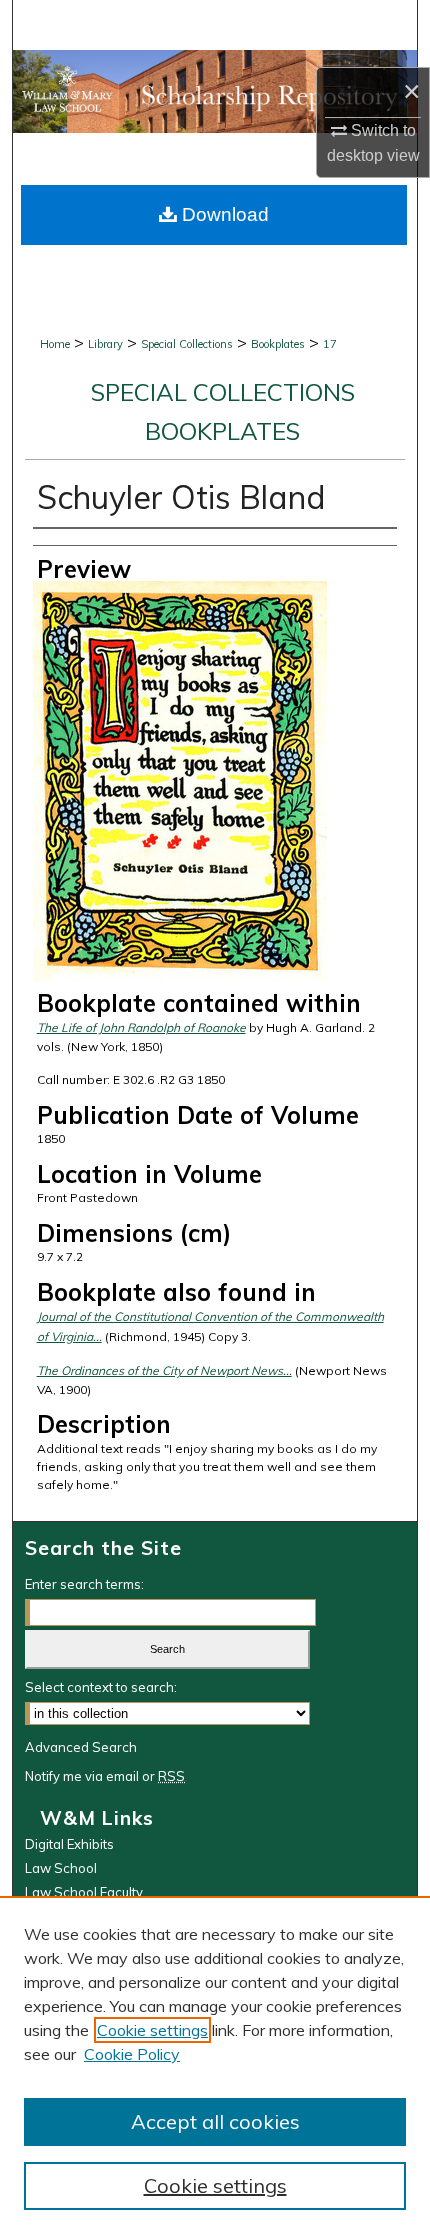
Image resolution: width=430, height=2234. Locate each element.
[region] (215, 2065)
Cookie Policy (132, 2054)
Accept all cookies (215, 2121)
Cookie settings (152, 2030)
